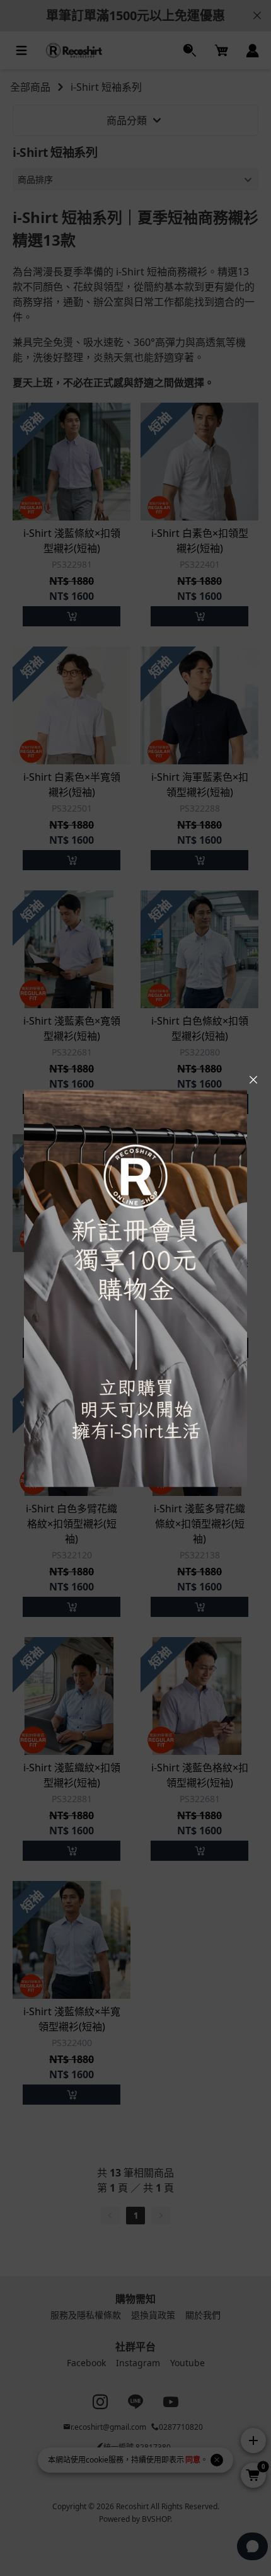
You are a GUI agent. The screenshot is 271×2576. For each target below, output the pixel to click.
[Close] (253, 1080)
